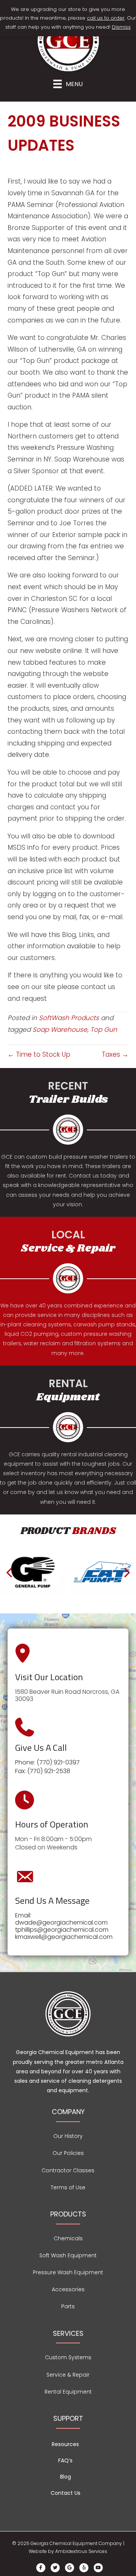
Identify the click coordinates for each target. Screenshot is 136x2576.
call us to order (106, 18)
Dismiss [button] (121, 27)
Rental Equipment (68, 2392)
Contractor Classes (68, 2170)
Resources (65, 2444)
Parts (68, 2306)
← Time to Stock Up (39, 1054)
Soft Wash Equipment (68, 2255)
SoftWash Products (69, 1018)
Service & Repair (68, 2375)
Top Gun (104, 1029)
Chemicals (68, 2238)
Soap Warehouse (60, 1029)
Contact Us (66, 2493)
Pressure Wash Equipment (68, 2272)
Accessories (68, 2289)
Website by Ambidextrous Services (68, 2551)
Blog (66, 2477)
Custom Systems (68, 2357)
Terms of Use (68, 2187)
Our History (68, 2136)
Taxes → (115, 1054)
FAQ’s (65, 2460)
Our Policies (68, 2153)
